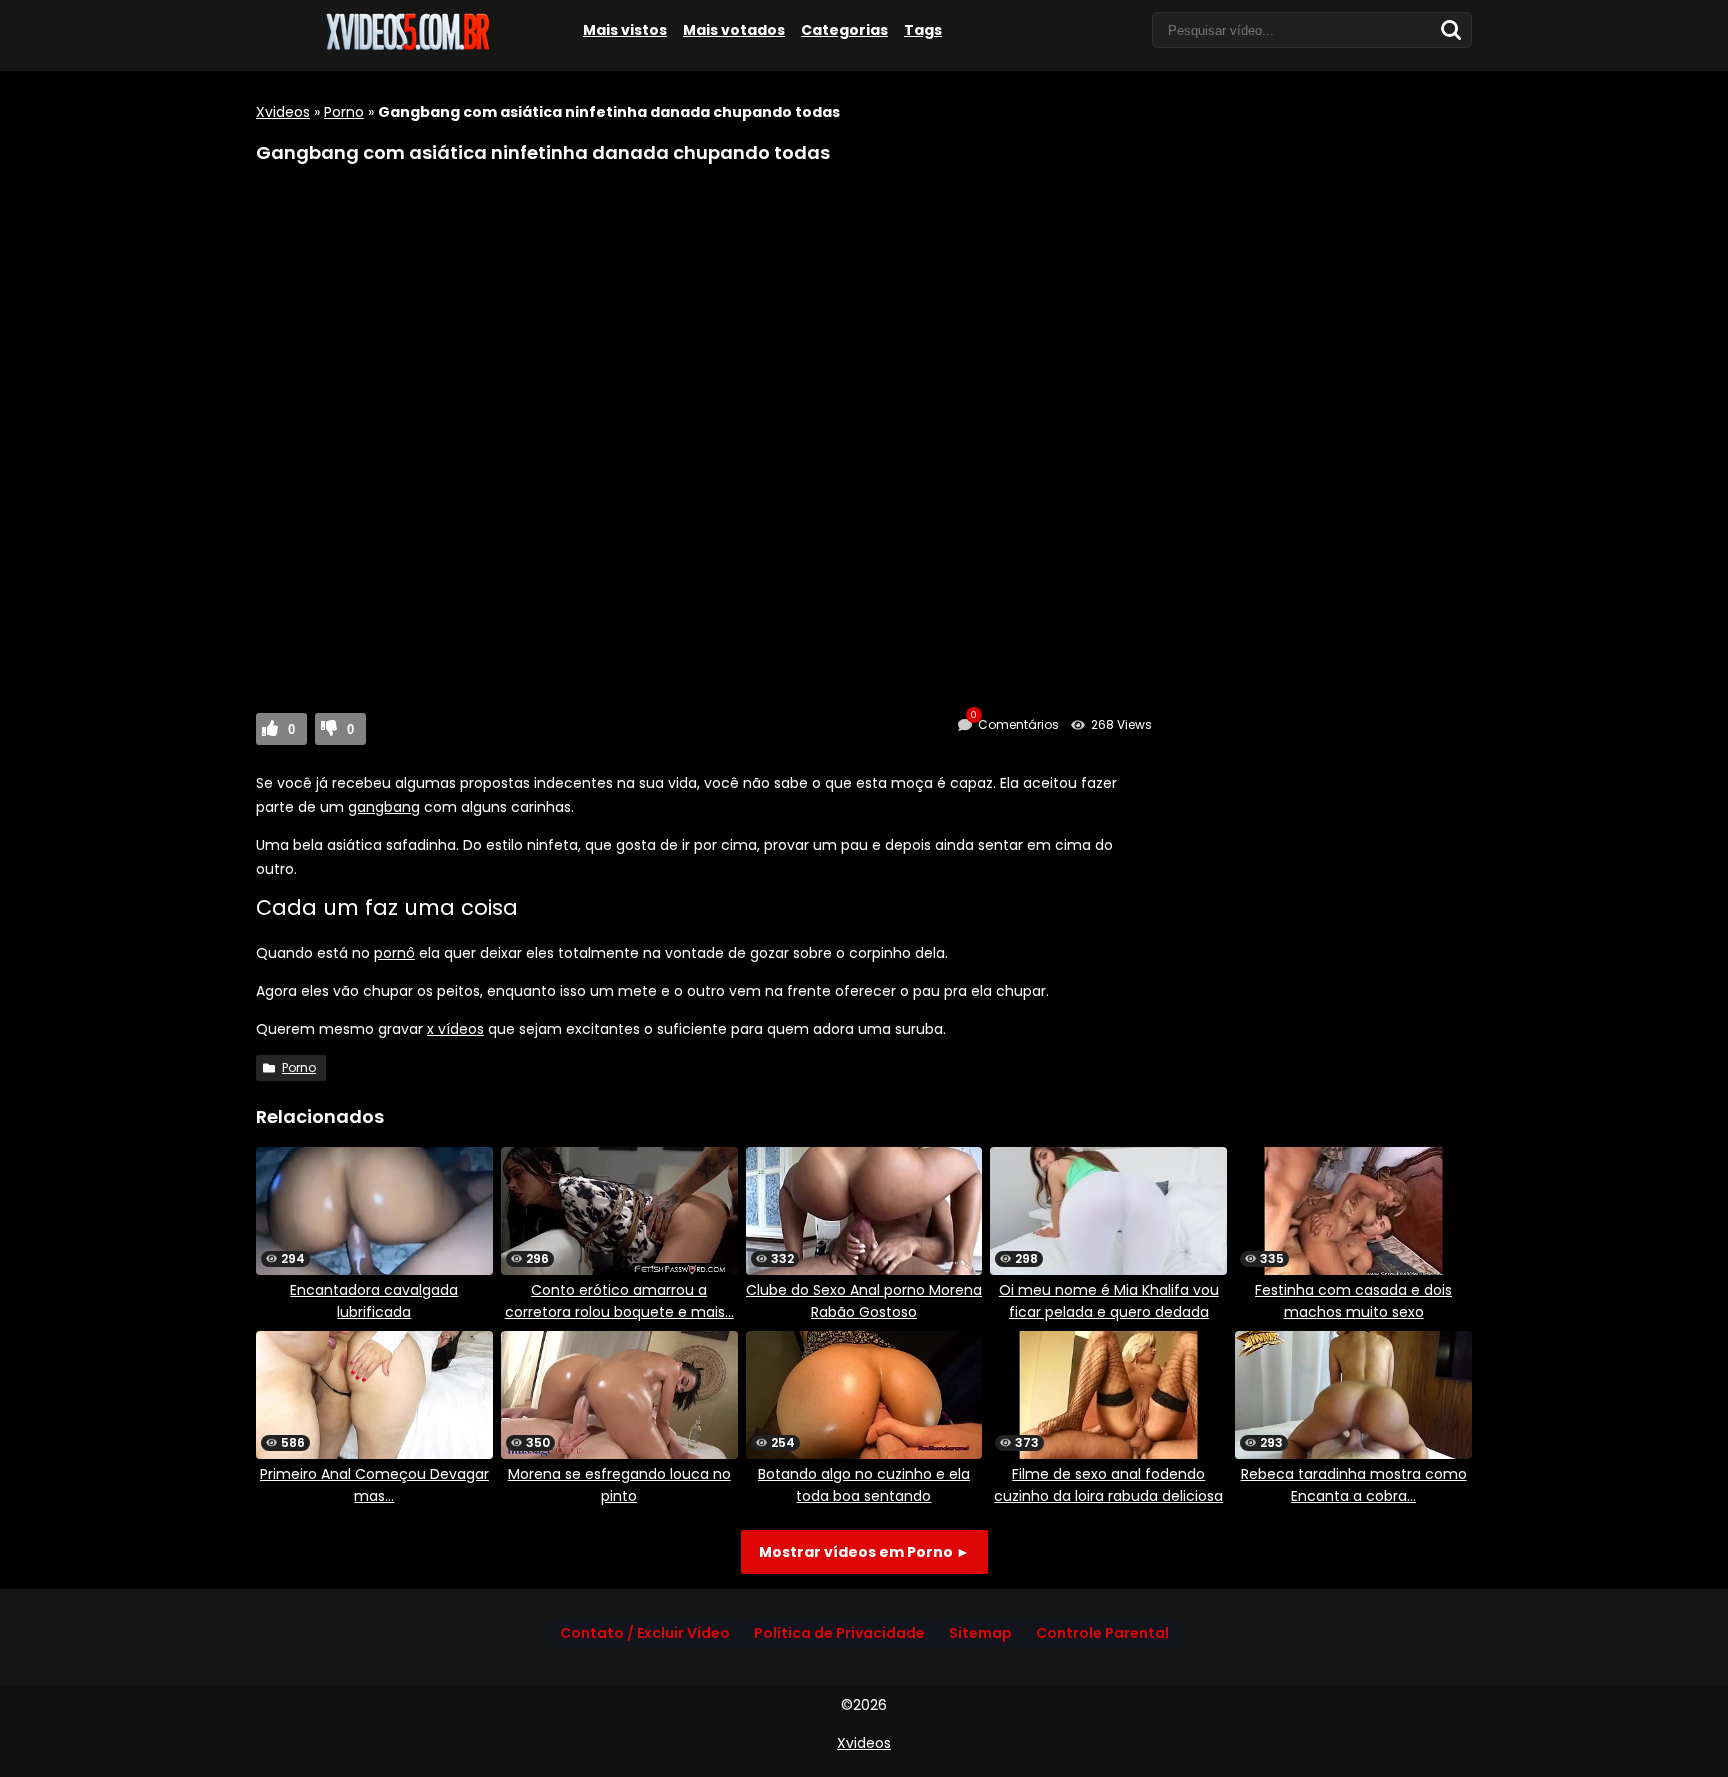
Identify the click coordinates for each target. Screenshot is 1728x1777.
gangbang (384, 807)
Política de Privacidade (839, 1633)
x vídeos (455, 1029)
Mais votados (734, 30)
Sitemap (980, 1633)
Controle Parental (1102, 1633)
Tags (923, 30)
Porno (344, 112)
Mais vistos (625, 30)
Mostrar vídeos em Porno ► (864, 1552)
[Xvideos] (406, 47)
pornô (394, 953)
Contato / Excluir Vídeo (645, 1633)
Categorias (844, 30)
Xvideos (283, 112)
